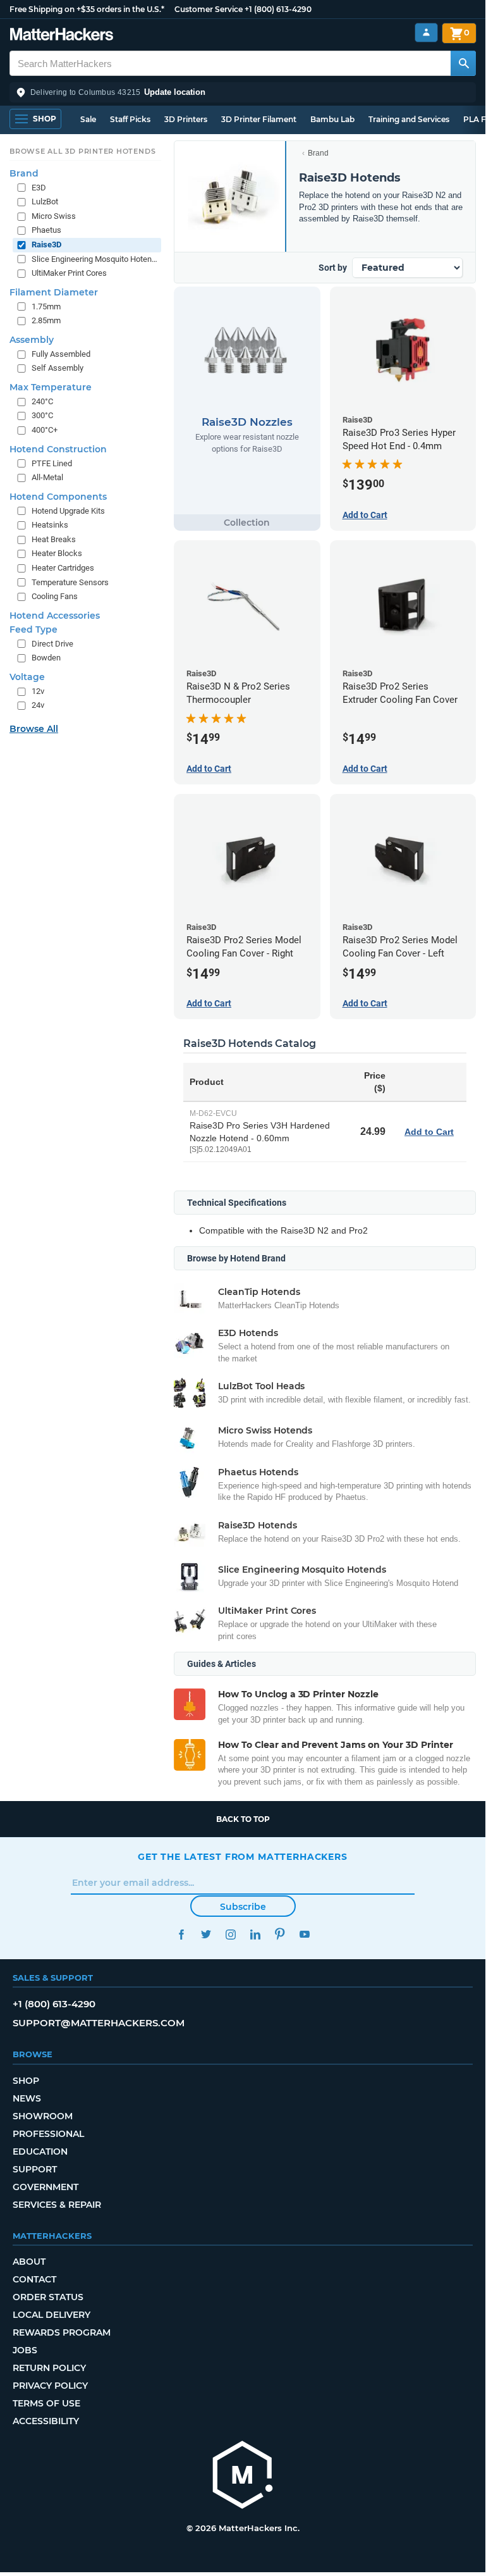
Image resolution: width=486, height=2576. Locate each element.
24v (38, 705)
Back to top (243, 1819)
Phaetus (46, 230)
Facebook (181, 1934)
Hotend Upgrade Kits (68, 511)
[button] (243, 92)
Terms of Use (46, 2403)
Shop (26, 2081)
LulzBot (45, 201)
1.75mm (46, 307)
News (27, 2098)
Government (46, 2187)
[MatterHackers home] (62, 36)
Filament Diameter (54, 292)
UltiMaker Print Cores (69, 273)
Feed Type (33, 629)
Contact (34, 2279)
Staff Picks (130, 119)
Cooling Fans (55, 596)
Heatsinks (50, 525)
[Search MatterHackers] (463, 63)
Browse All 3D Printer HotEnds (82, 151)
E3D (39, 188)
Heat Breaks (54, 539)
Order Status (48, 2297)
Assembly (32, 340)
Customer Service (209, 9)
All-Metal (47, 477)
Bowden (46, 658)
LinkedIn (255, 1934)
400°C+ (45, 430)
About (29, 2262)
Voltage (27, 677)
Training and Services (409, 119)
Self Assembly (58, 368)
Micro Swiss (54, 216)
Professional (48, 2134)
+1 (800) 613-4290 (278, 9)
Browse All (34, 729)
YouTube (304, 1934)
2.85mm (46, 320)
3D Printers (186, 119)
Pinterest (280, 1934)
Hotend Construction (58, 449)
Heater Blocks (57, 553)
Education (40, 2152)
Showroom (43, 2116)
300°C (42, 415)
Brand (318, 153)
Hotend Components (58, 497)
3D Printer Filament (259, 119)
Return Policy (49, 2368)
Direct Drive (52, 644)
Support (35, 2169)
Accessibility (46, 2421)
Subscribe (243, 1907)
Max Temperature (51, 387)
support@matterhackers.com (99, 2023)
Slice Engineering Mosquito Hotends (95, 259)
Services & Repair (57, 2205)
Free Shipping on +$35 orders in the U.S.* (87, 9)
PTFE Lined (52, 463)
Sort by (333, 268)
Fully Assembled (61, 354)
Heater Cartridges (63, 568)
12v (38, 691)
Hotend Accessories (55, 616)
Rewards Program (62, 2332)
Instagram (230, 1934)
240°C (42, 401)
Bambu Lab (332, 119)
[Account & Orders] (426, 33)
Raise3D (46, 245)
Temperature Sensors (70, 582)
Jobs (25, 2350)
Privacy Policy (50, 2386)
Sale (88, 119)
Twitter (206, 1934)
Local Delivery (52, 2315)
